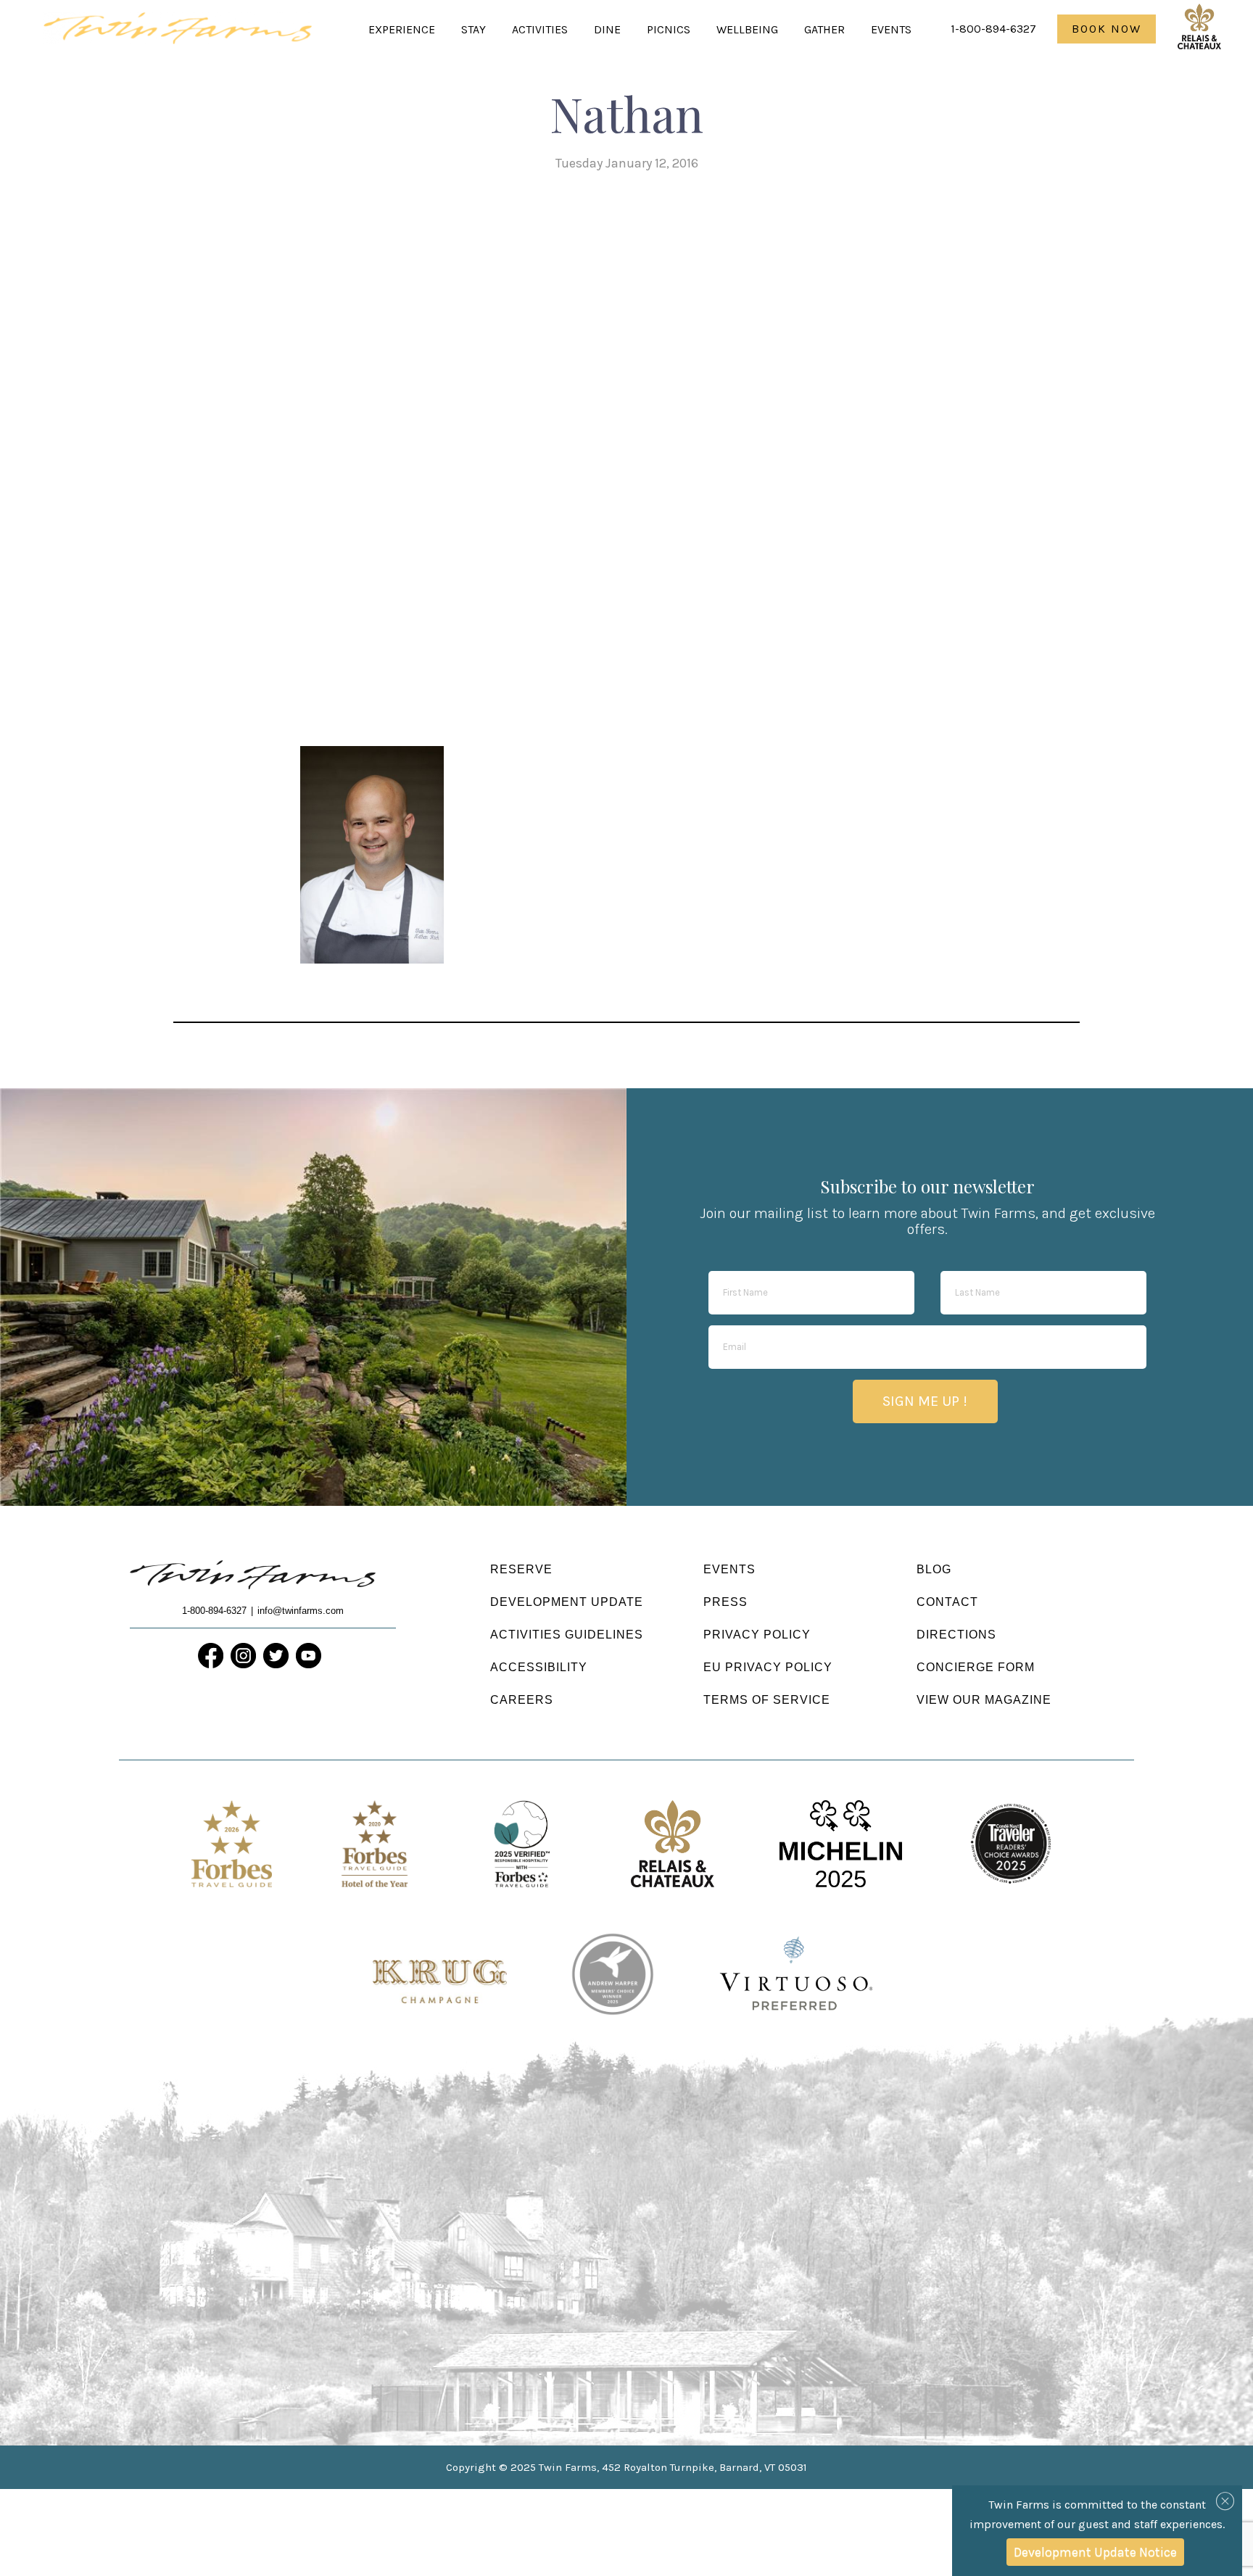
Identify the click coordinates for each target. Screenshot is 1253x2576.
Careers (522, 1700)
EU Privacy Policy (768, 1667)
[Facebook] (211, 1656)
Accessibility (539, 1667)
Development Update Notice (1095, 2552)
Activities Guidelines (567, 1635)
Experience (402, 29)
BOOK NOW (1107, 29)
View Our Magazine (984, 1700)
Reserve (521, 1569)
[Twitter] (276, 1656)
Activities (540, 29)
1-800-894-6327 (993, 29)
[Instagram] (243, 1656)
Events (891, 29)
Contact (947, 1602)
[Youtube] (309, 1656)
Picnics (669, 29)
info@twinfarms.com (301, 1611)
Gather (824, 29)
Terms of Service (767, 1700)
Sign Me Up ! (925, 1401)
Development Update (567, 1602)
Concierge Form (976, 1667)
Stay (474, 29)
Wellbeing (747, 29)
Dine (607, 29)
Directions (956, 1635)
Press (725, 1602)
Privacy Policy (757, 1635)
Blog (934, 1569)
